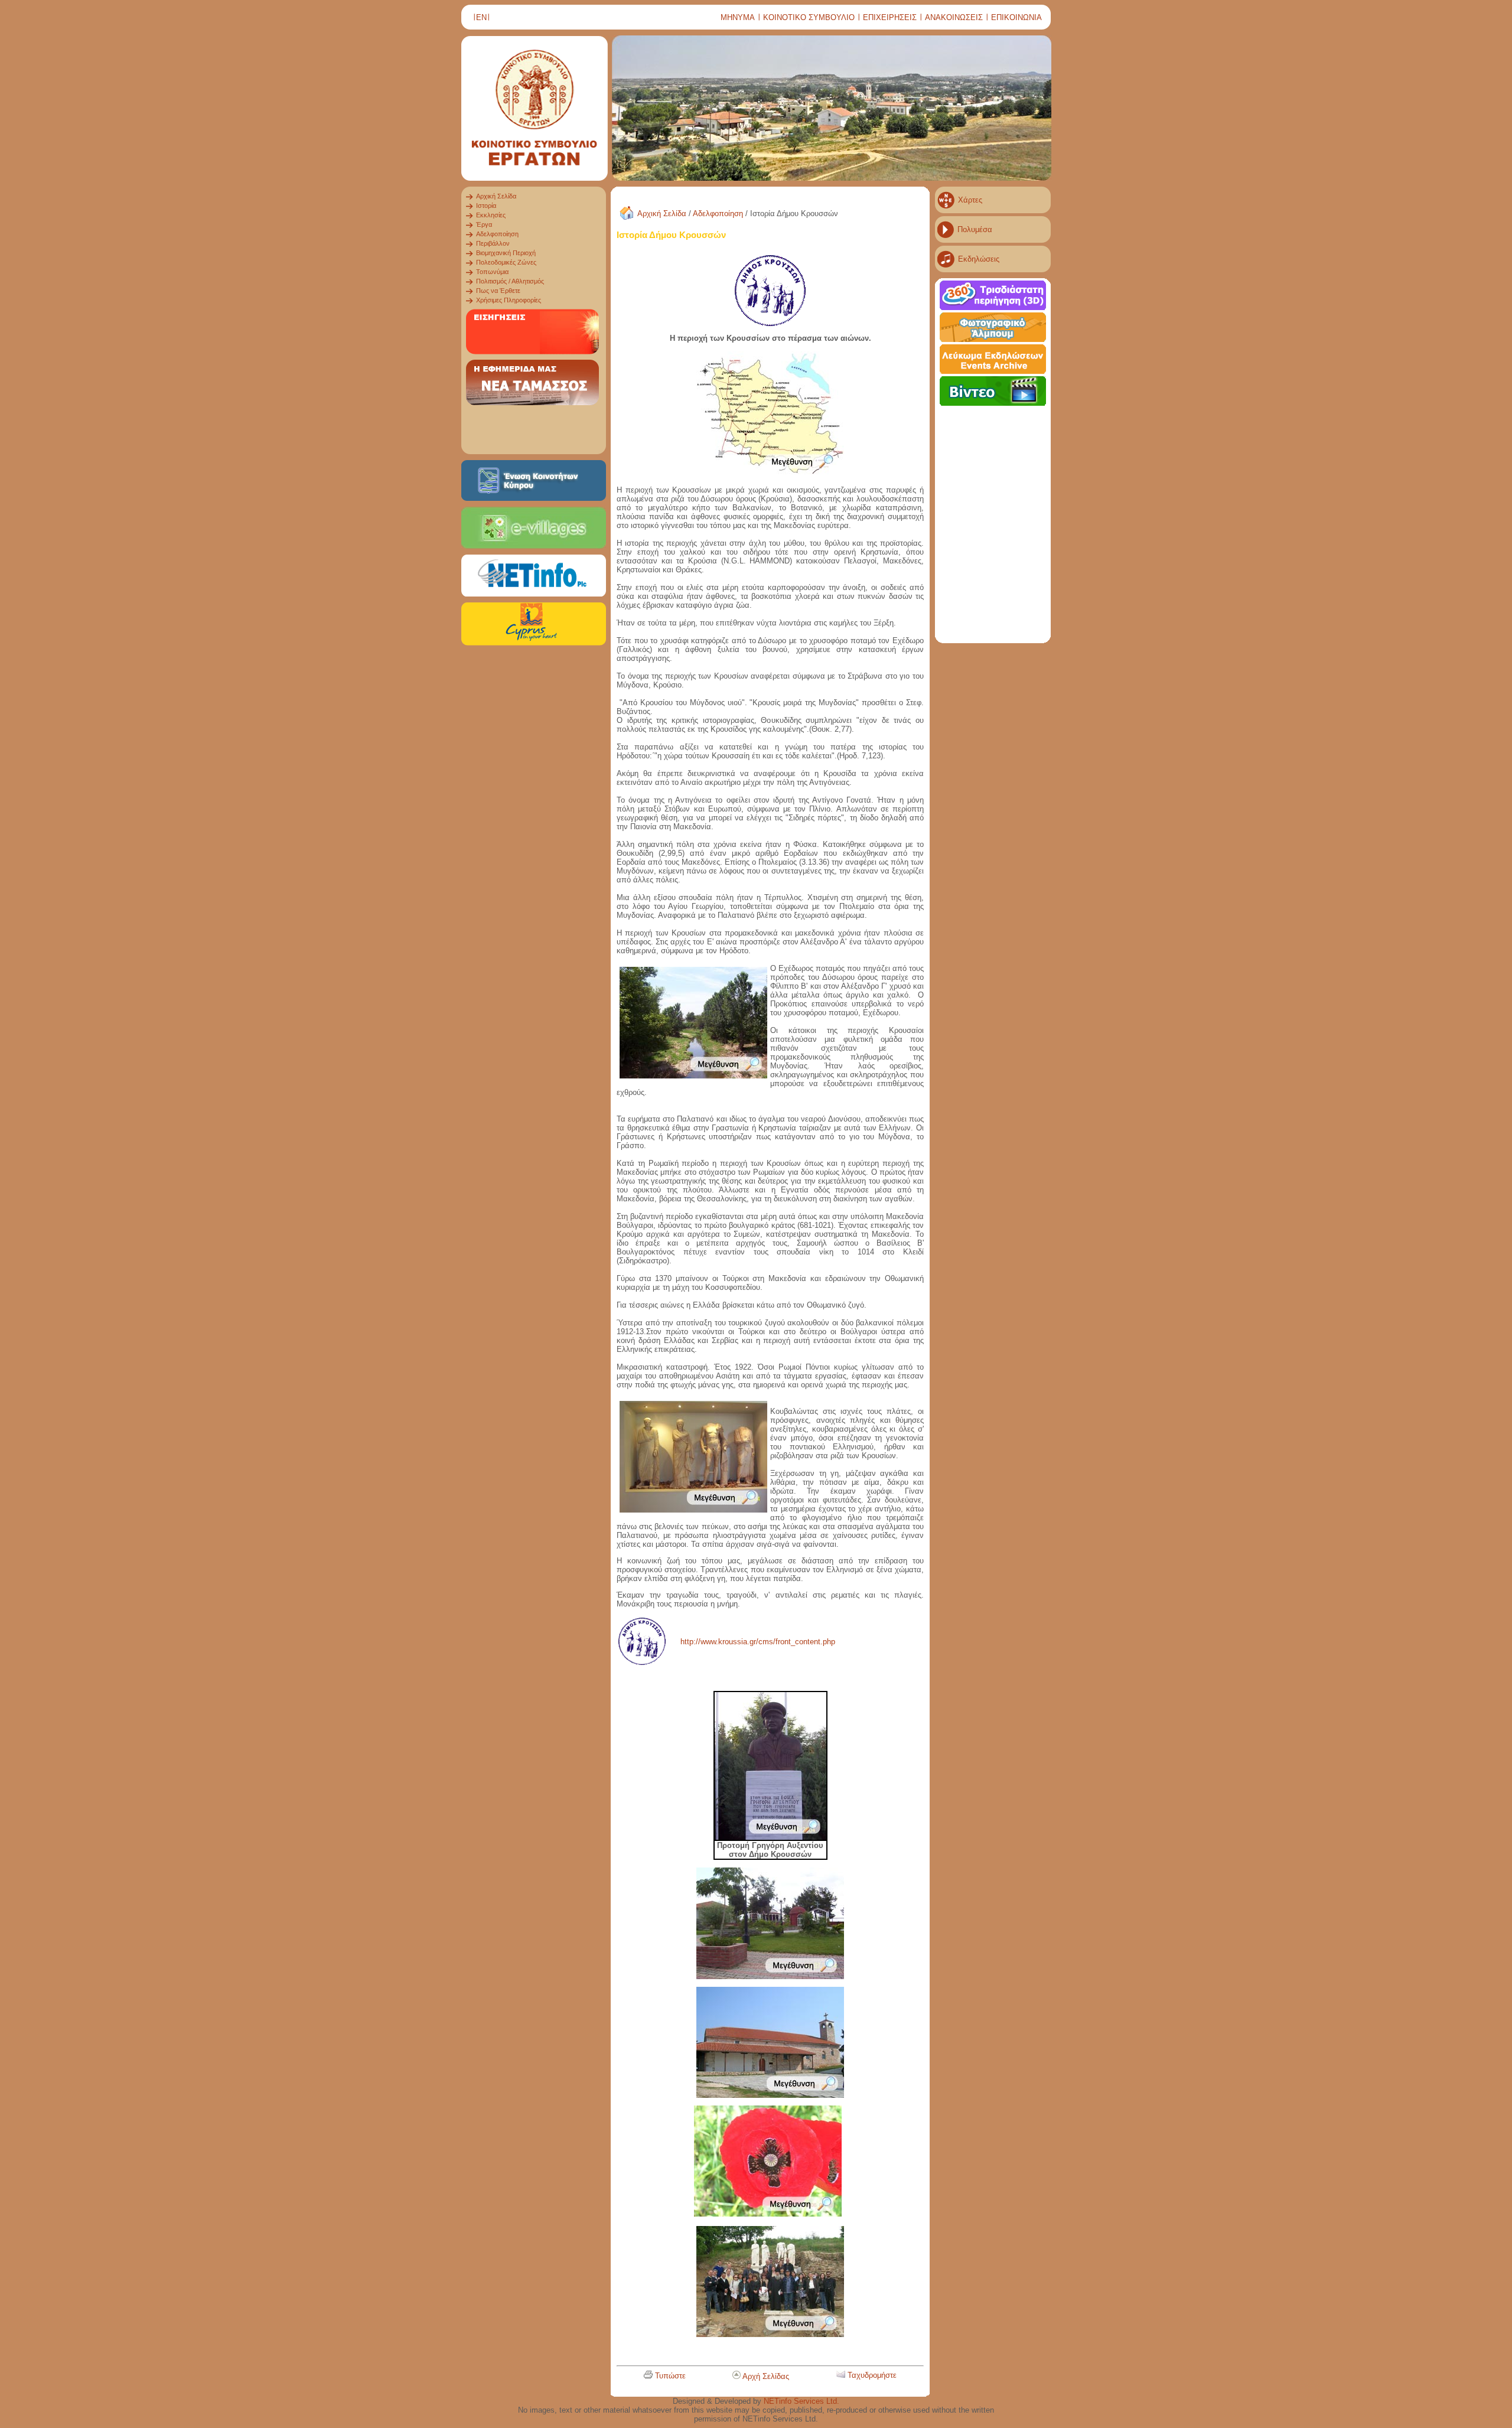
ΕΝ (481, 17)
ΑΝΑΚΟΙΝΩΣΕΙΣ (954, 17)
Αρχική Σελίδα (662, 214)
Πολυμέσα (975, 229)
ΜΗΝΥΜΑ (738, 17)
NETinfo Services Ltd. (801, 2401)
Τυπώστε (670, 2376)
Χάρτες (970, 200)
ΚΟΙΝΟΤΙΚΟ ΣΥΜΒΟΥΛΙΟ (809, 17)
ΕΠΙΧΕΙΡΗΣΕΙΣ (890, 17)
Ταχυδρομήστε (872, 2375)
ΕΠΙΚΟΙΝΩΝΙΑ (1016, 17)
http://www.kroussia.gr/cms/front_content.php (758, 1642)
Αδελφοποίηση (718, 214)
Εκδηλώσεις (979, 259)
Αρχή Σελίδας (766, 2376)
